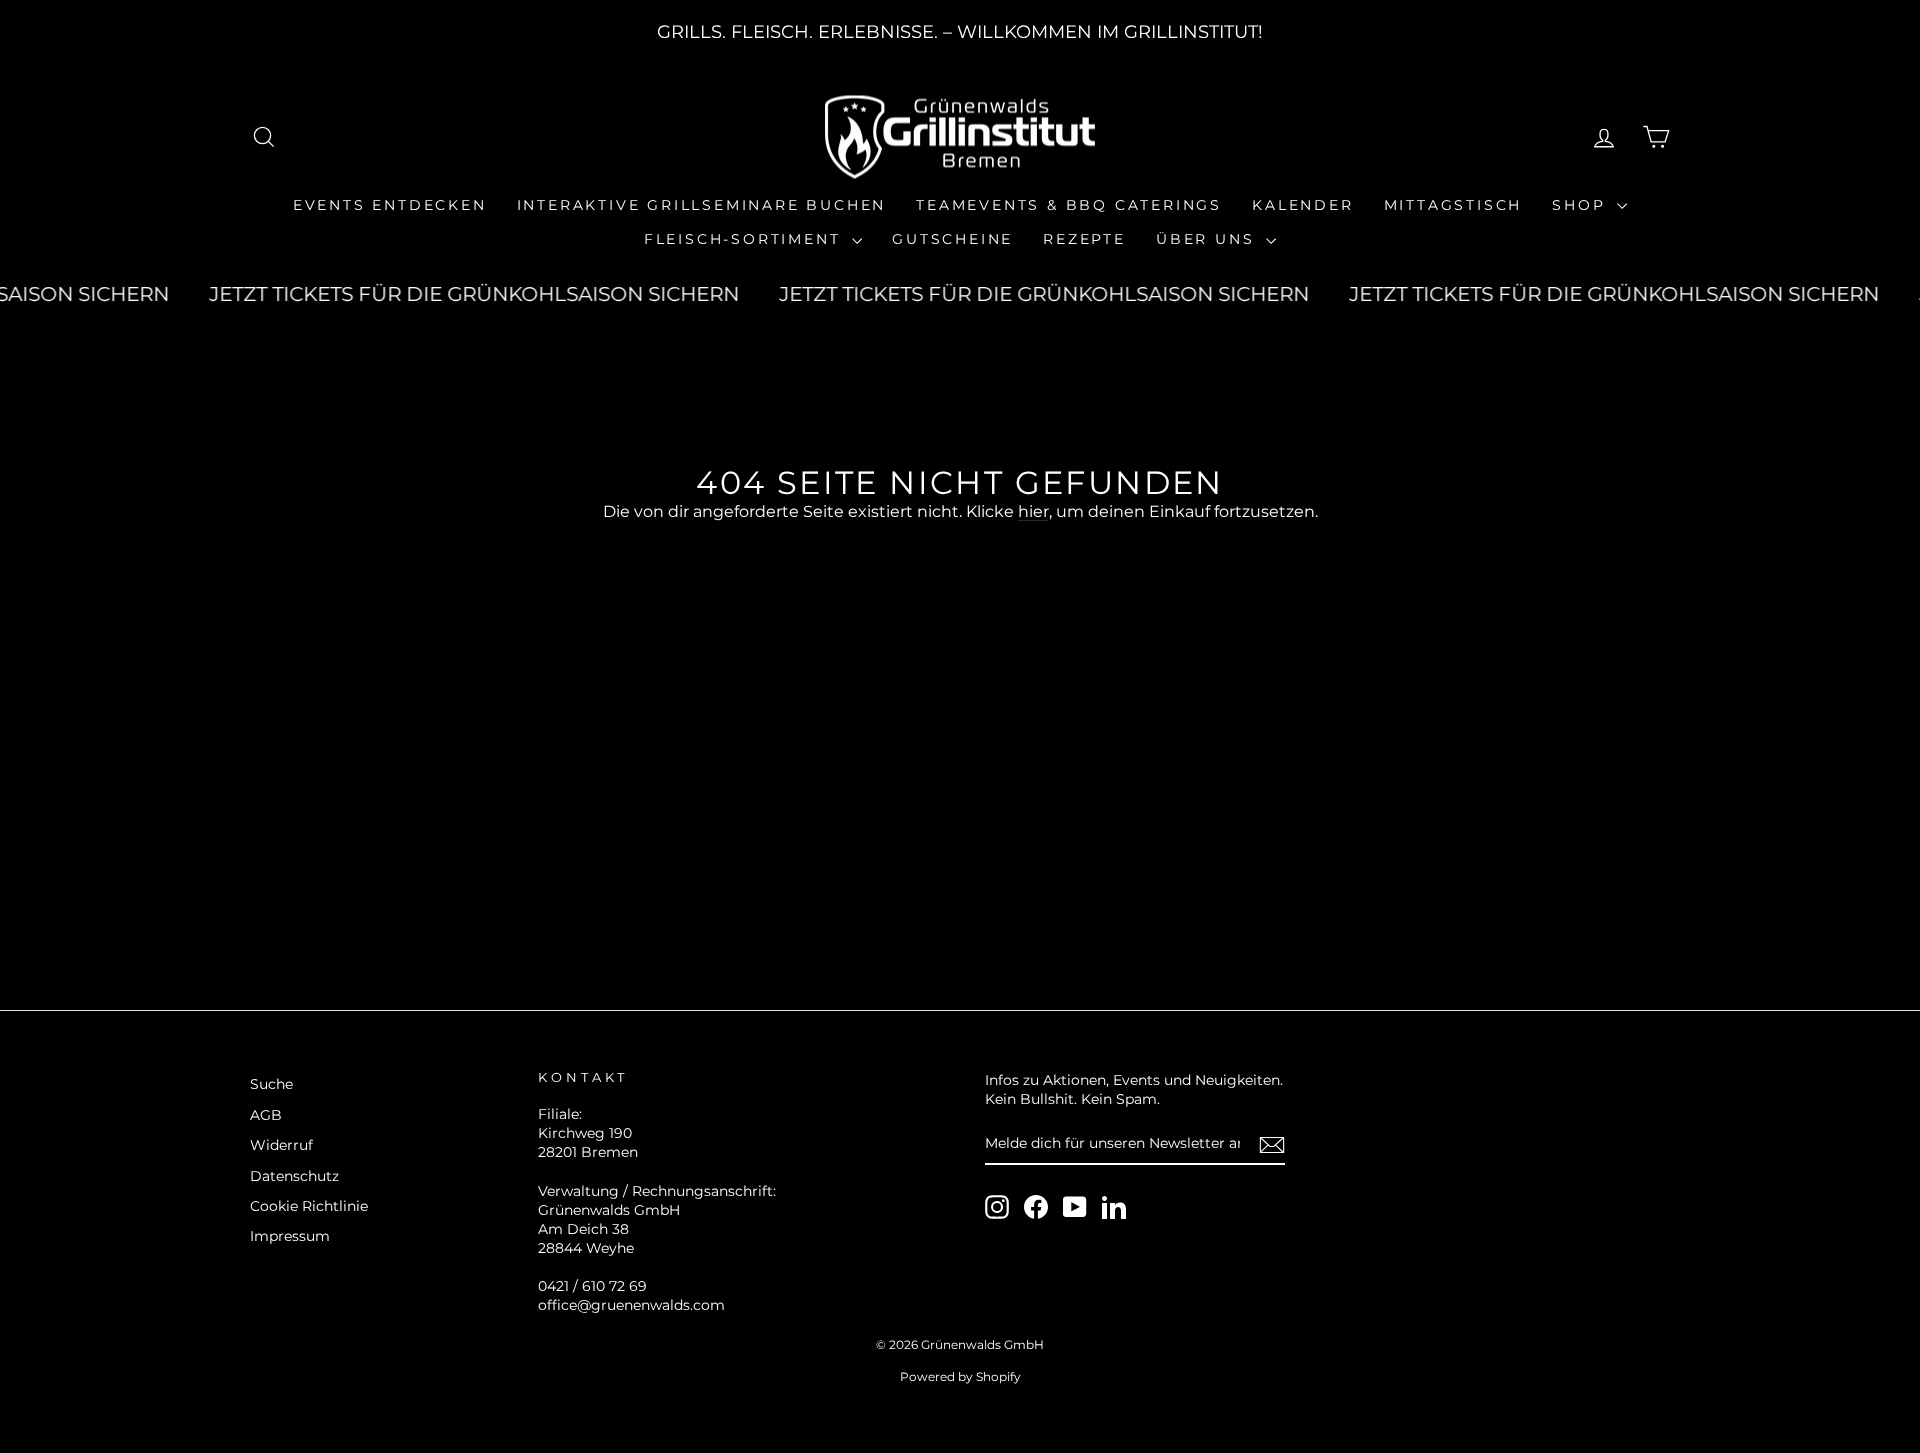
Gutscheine (952, 239)
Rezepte (1084, 239)
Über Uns (1208, 239)
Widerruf (281, 1145)
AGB (266, 1115)
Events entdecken (390, 205)
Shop (1582, 205)
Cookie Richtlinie (309, 1206)
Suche (271, 1084)
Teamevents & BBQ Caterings (1069, 205)
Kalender (1302, 205)
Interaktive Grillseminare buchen (702, 205)
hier (1033, 511)
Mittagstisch (1453, 205)
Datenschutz (294, 1176)
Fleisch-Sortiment (745, 239)
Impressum (290, 1236)
